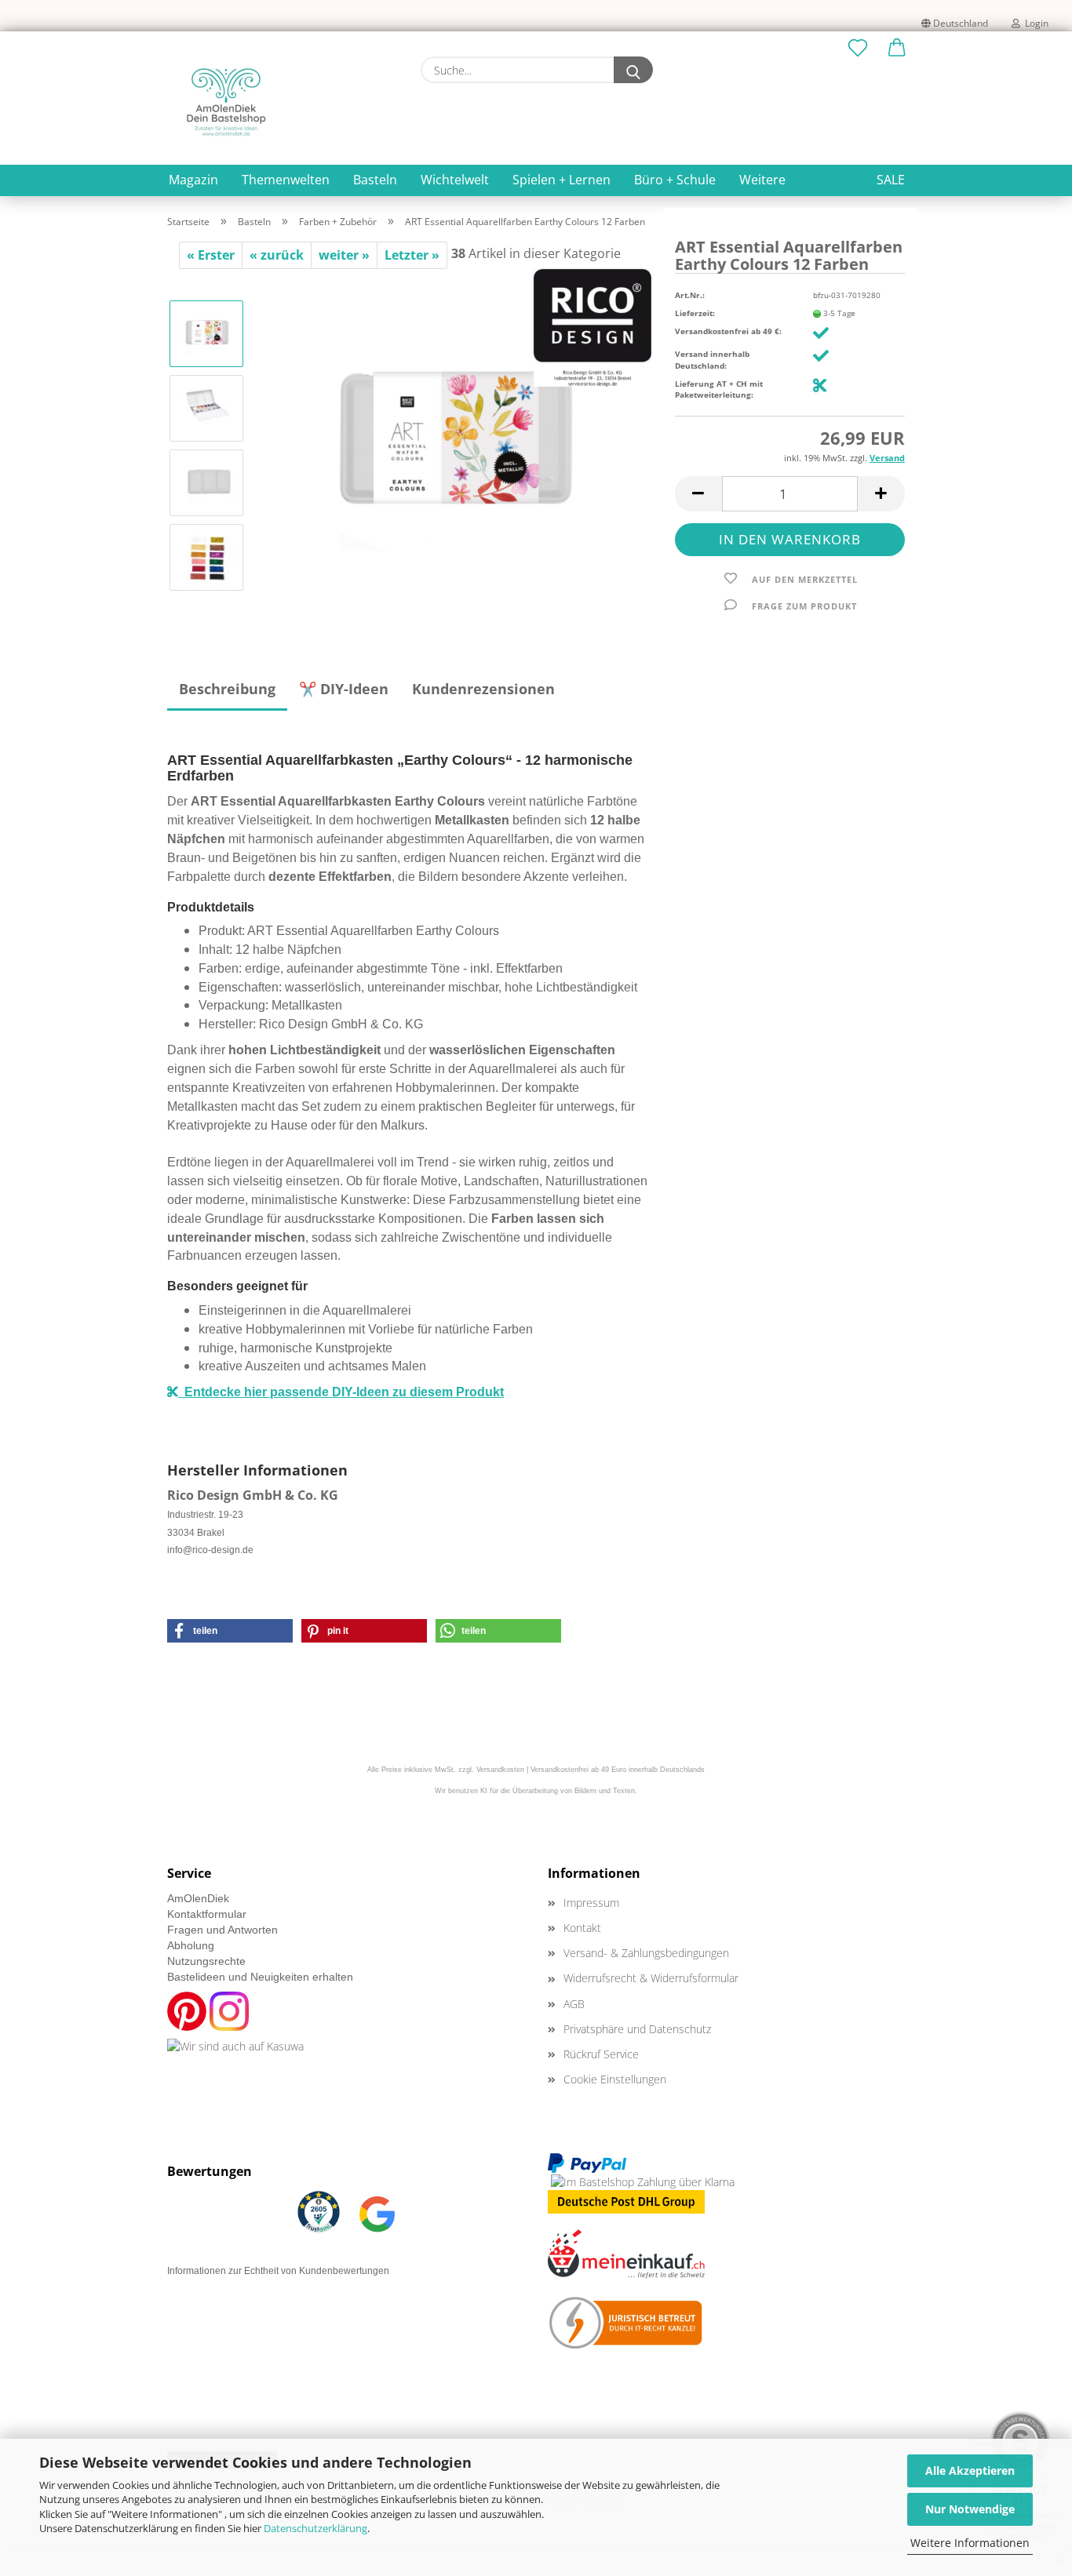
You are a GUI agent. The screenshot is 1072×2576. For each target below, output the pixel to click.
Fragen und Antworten (222, 1930)
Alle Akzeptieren (970, 2470)
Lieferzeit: (695, 313)
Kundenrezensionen (483, 689)
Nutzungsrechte (206, 1961)
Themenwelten (286, 180)
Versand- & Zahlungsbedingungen (646, 1953)
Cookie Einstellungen (615, 2079)
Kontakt (582, 1928)
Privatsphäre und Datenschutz (637, 2029)
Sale (891, 180)
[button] (897, 49)
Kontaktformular (207, 1914)
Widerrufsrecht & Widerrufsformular (651, 1978)
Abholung (191, 1945)
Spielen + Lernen (562, 180)
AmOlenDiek (198, 1898)
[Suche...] (633, 70)
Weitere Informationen (970, 2543)
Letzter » (412, 255)
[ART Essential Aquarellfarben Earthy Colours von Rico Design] (454, 444)
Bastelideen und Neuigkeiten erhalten (260, 1977)
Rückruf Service (601, 2054)
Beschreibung (227, 689)
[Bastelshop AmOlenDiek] (226, 102)
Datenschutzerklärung (315, 2528)
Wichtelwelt (455, 180)
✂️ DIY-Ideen (344, 689)
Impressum (591, 1903)
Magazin (193, 180)
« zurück (277, 255)
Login (1034, 23)
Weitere (762, 180)
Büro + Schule (675, 180)
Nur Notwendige (970, 2509)
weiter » (344, 255)
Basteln (375, 180)
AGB (574, 2004)
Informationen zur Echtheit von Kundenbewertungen (278, 2271)
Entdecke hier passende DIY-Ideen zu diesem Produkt (341, 1392)
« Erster (211, 255)
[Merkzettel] (858, 49)
